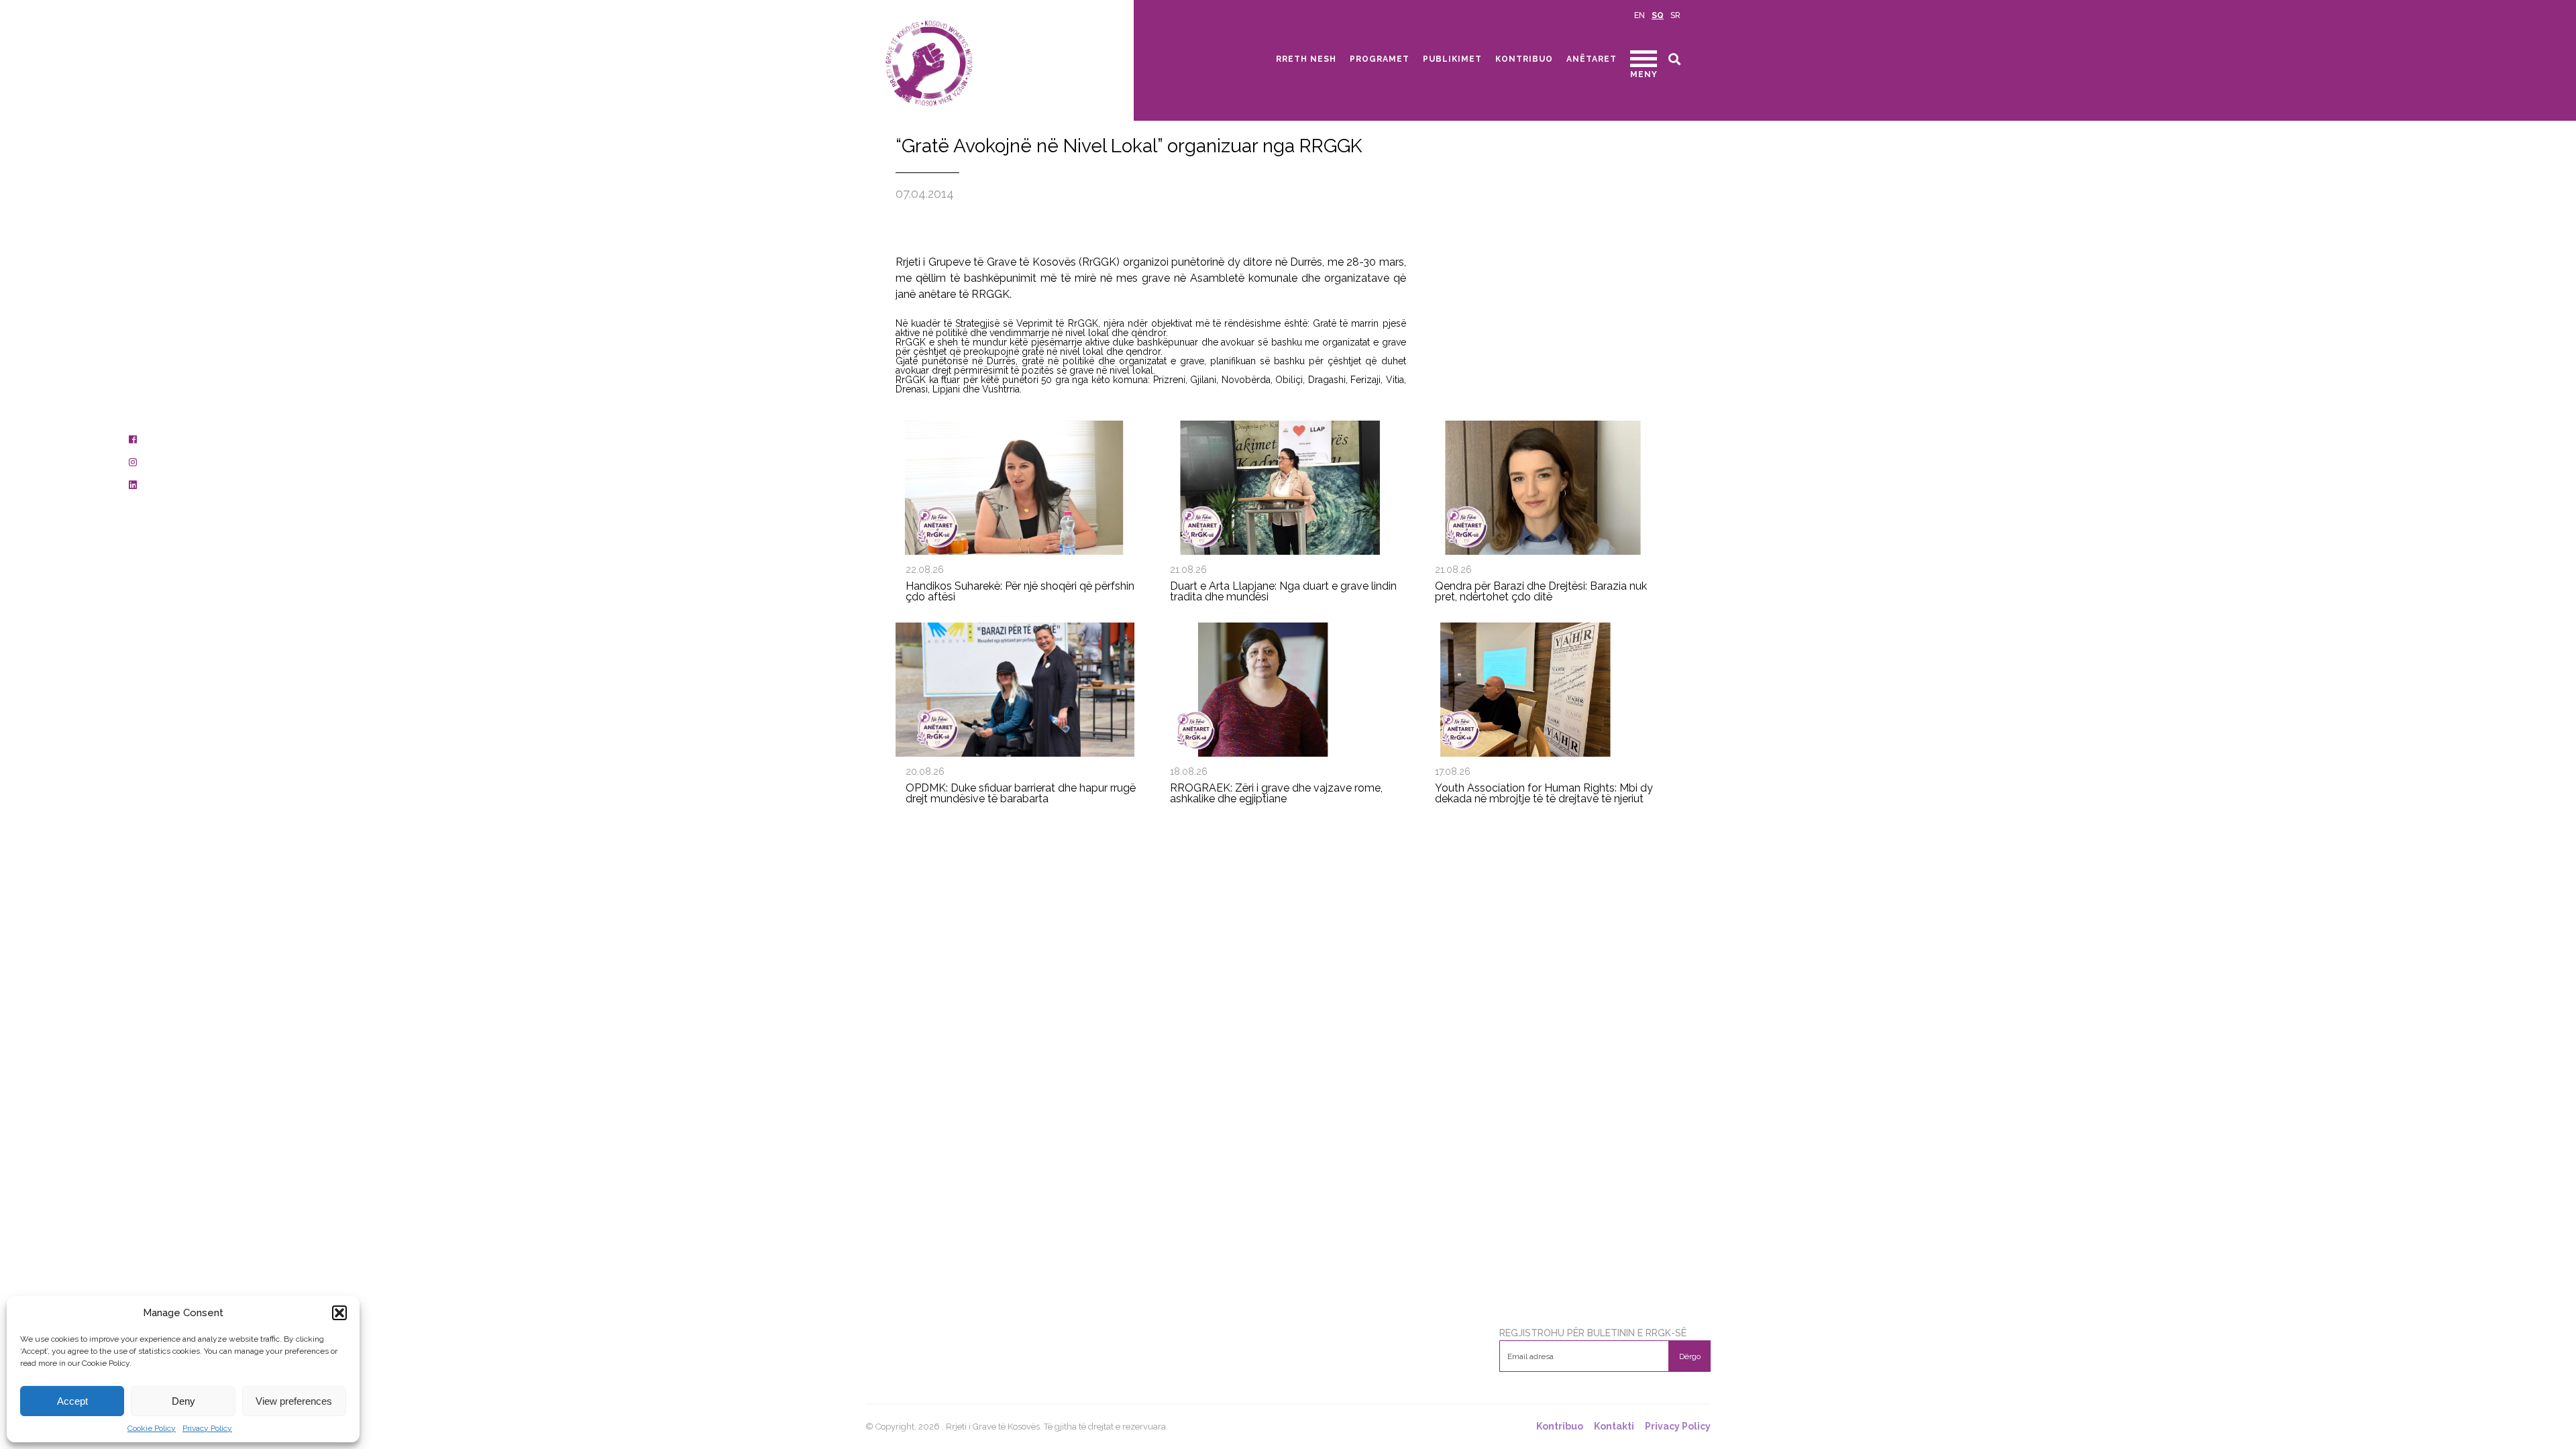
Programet (1380, 59)
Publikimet (1452, 59)
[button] (339, 1313)
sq (1658, 15)
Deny (183, 1401)
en (1640, 15)
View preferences (294, 1401)
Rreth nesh (1306, 59)
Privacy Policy (207, 1428)
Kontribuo (1524, 59)
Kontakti (1614, 1427)
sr (1675, 15)
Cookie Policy (152, 1428)
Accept (72, 1401)
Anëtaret (1592, 59)
